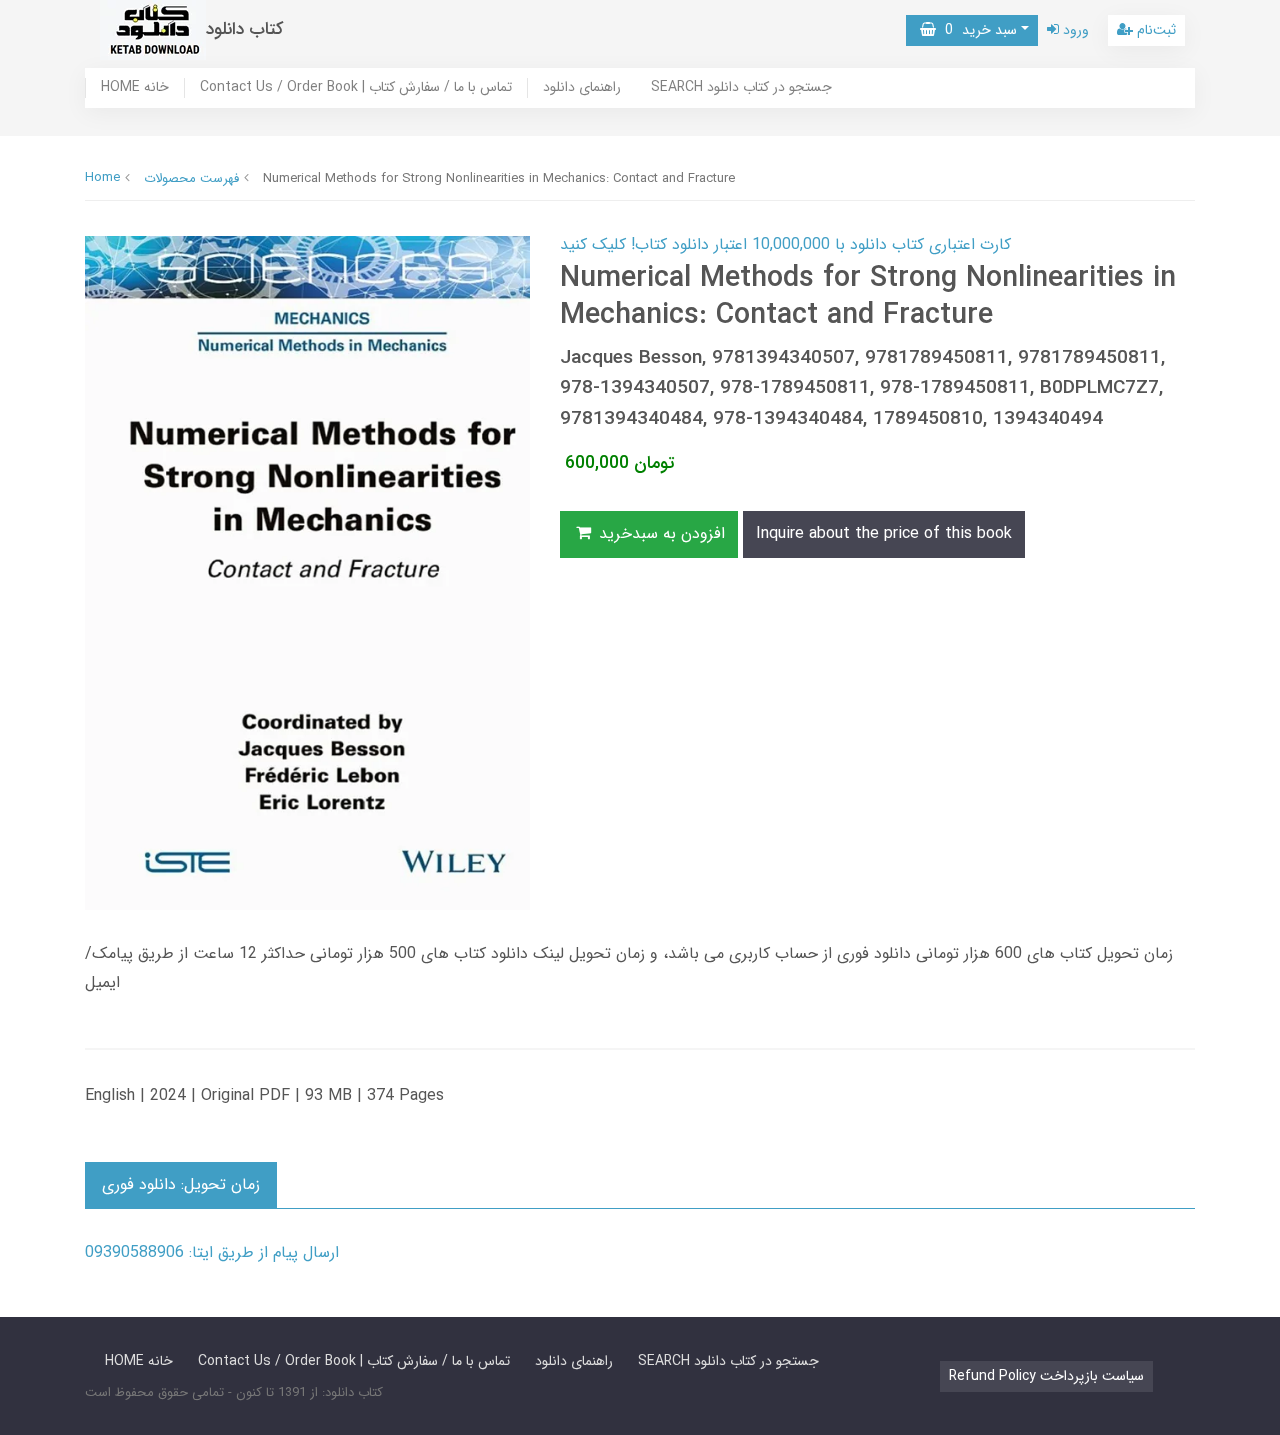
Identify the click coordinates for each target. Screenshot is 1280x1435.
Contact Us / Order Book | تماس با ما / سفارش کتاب (356, 88)
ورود (1074, 30)
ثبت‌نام (1154, 30)
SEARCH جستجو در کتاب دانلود (741, 88)
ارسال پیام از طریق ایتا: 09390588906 (212, 1252)
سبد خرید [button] (976, 30)
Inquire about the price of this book (884, 533)
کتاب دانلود (245, 29)
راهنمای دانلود (582, 88)
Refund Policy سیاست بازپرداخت (1046, 1376)
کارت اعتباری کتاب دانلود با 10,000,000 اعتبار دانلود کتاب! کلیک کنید (785, 244)
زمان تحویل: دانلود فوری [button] (181, 1184)
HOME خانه (135, 88)
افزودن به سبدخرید (659, 533)
